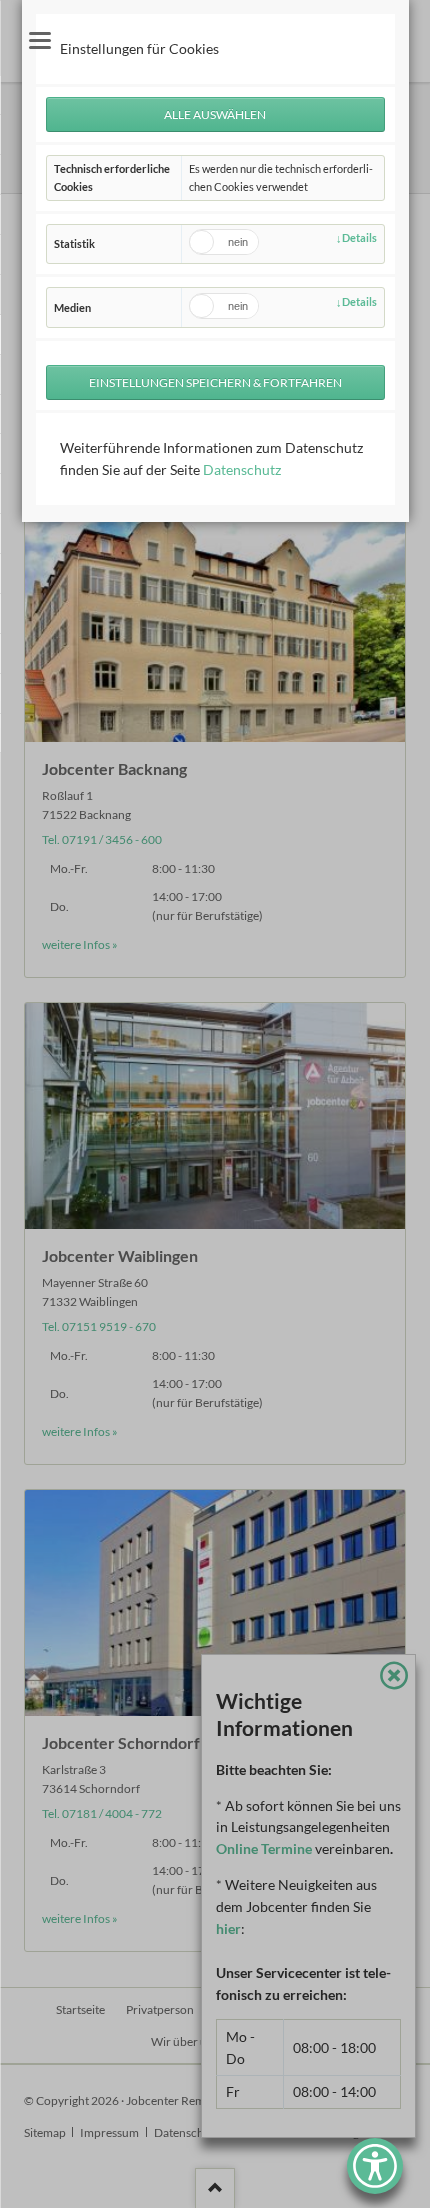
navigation (40, 40)
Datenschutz (242, 469)
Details (359, 237)
